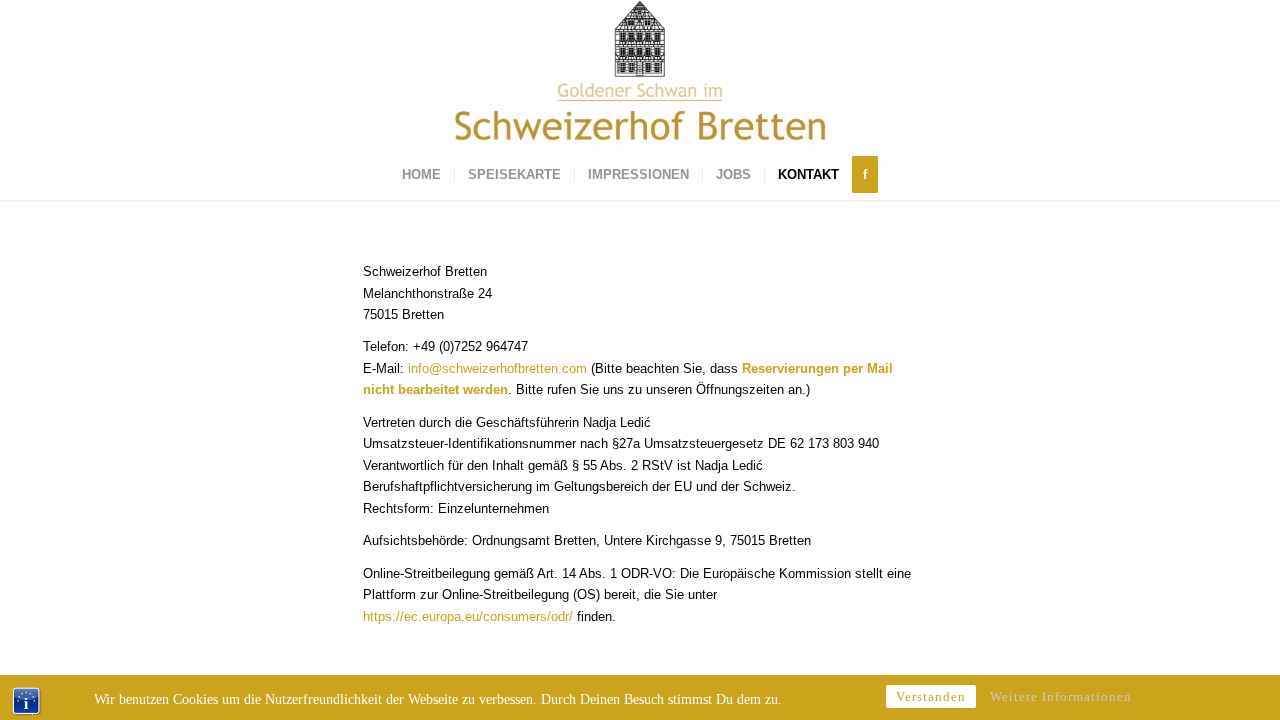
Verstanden (931, 696)
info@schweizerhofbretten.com (497, 368)
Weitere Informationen (1061, 696)
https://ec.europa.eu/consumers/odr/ (468, 616)
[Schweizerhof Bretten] (639, 75)
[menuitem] (421, 175)
